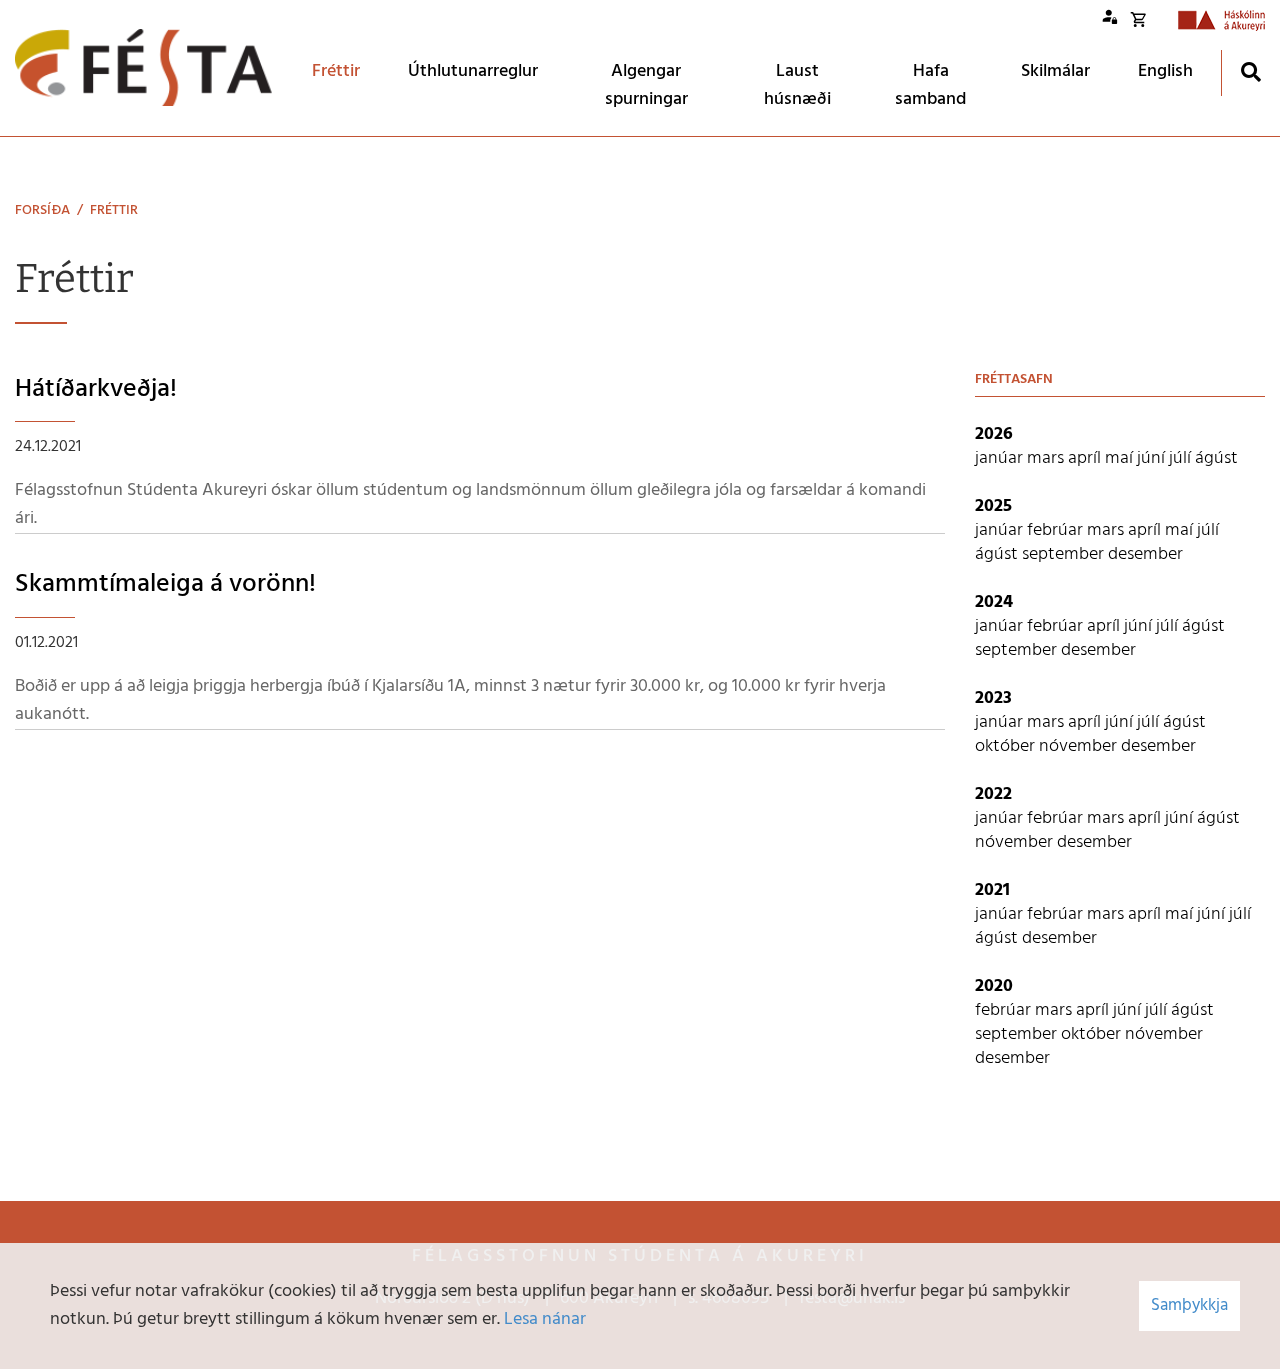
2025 (993, 506)
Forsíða (42, 210)
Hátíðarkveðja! (96, 389)
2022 (993, 794)
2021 (992, 890)
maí (1121, 458)
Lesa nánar (545, 1319)
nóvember (1080, 746)
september (1065, 554)
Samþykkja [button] (1189, 1305)
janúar (1001, 458)
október (1007, 746)
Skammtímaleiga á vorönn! (165, 584)
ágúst (1216, 458)
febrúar (1057, 530)
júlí (1182, 458)
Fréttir (114, 210)
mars (1047, 458)
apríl (1086, 458)
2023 (993, 698)
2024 (994, 602)
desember (1145, 554)
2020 (994, 986)
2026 (994, 434)
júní (1153, 458)
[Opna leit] (1250, 71)
